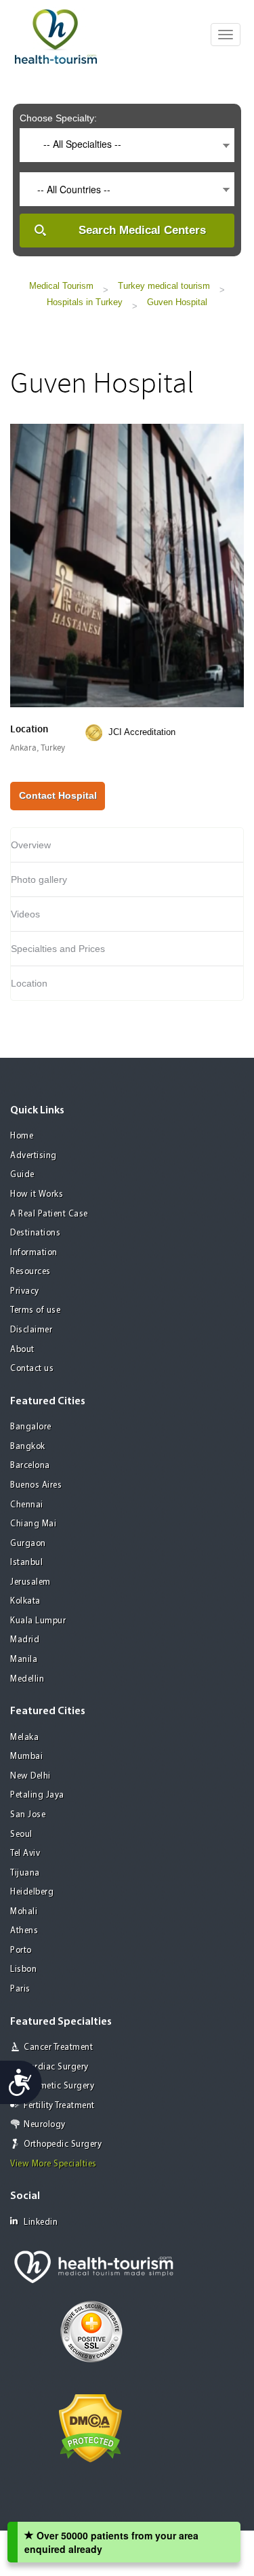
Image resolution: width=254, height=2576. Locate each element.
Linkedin (41, 2222)
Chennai (27, 1505)
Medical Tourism (61, 286)
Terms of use (35, 1310)
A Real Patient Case (49, 1214)
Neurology (45, 2125)
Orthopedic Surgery (63, 2144)
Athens (24, 1931)
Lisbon (23, 1969)
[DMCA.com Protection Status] (90, 2427)
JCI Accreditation (142, 732)
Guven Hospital (177, 302)
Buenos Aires (36, 1485)
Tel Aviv (25, 1854)
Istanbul (26, 1563)
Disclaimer (31, 1330)
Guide (22, 1175)
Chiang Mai (33, 1524)
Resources (30, 1272)
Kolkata (25, 1601)
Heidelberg (32, 1892)
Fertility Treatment (59, 2106)
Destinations (35, 1233)
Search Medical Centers (142, 230)
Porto (21, 1950)
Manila (24, 1660)
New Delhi (30, 1776)
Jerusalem (30, 1582)
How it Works (37, 1194)
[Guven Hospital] (127, 563)
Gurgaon (28, 1544)
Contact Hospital (58, 795)
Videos (25, 914)
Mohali (24, 1912)
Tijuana (25, 1873)
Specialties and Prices (58, 949)
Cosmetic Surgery (59, 2086)
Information (34, 1253)
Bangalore (31, 1427)
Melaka (24, 1738)
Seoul (21, 1835)
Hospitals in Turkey (85, 302)
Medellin (27, 1679)
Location (29, 983)
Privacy (25, 1291)
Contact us (32, 1369)
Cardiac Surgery (56, 2067)
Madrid (25, 1640)
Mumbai (26, 1757)
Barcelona (30, 1466)
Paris (20, 1989)
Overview (31, 845)
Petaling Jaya (37, 1795)
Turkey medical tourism (164, 286)
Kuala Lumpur (38, 1621)
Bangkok (28, 1447)
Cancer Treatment (58, 2047)
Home (22, 1136)
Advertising (34, 1156)
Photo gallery (39, 879)
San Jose (28, 1815)
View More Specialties (54, 2164)
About (22, 1350)
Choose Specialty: (58, 118)
